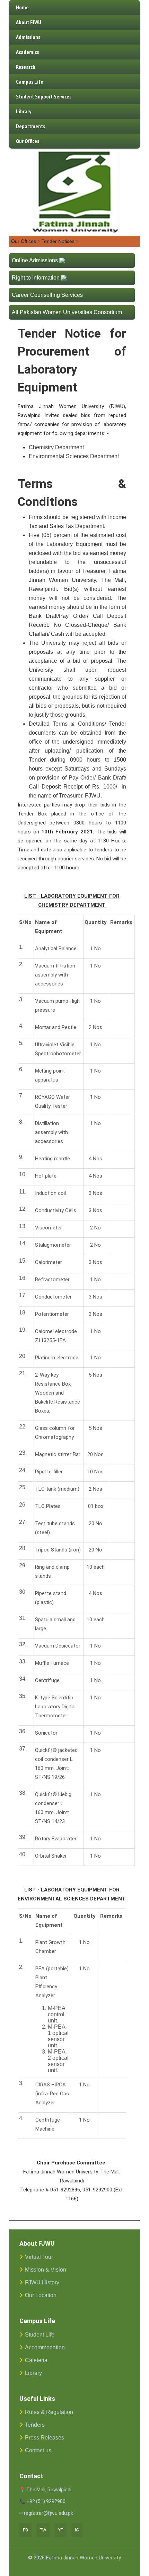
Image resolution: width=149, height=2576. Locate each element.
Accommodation (45, 2347)
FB (25, 2530)
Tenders (35, 2425)
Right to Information (36, 278)
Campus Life (30, 82)
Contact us (38, 2450)
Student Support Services (44, 96)
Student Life (40, 2335)
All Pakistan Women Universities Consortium (67, 312)
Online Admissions (35, 260)
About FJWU (29, 22)
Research (26, 67)
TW (43, 2530)
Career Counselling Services (47, 295)
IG (77, 2530)
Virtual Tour (39, 2257)
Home (22, 7)
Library (24, 111)
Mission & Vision (46, 2270)
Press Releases (45, 2438)
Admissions (28, 37)
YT (60, 2530)
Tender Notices (58, 241)
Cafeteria (36, 2360)
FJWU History (42, 2282)
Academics (27, 52)
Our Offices (28, 141)
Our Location (41, 2295)
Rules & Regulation (49, 2412)
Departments (30, 126)
